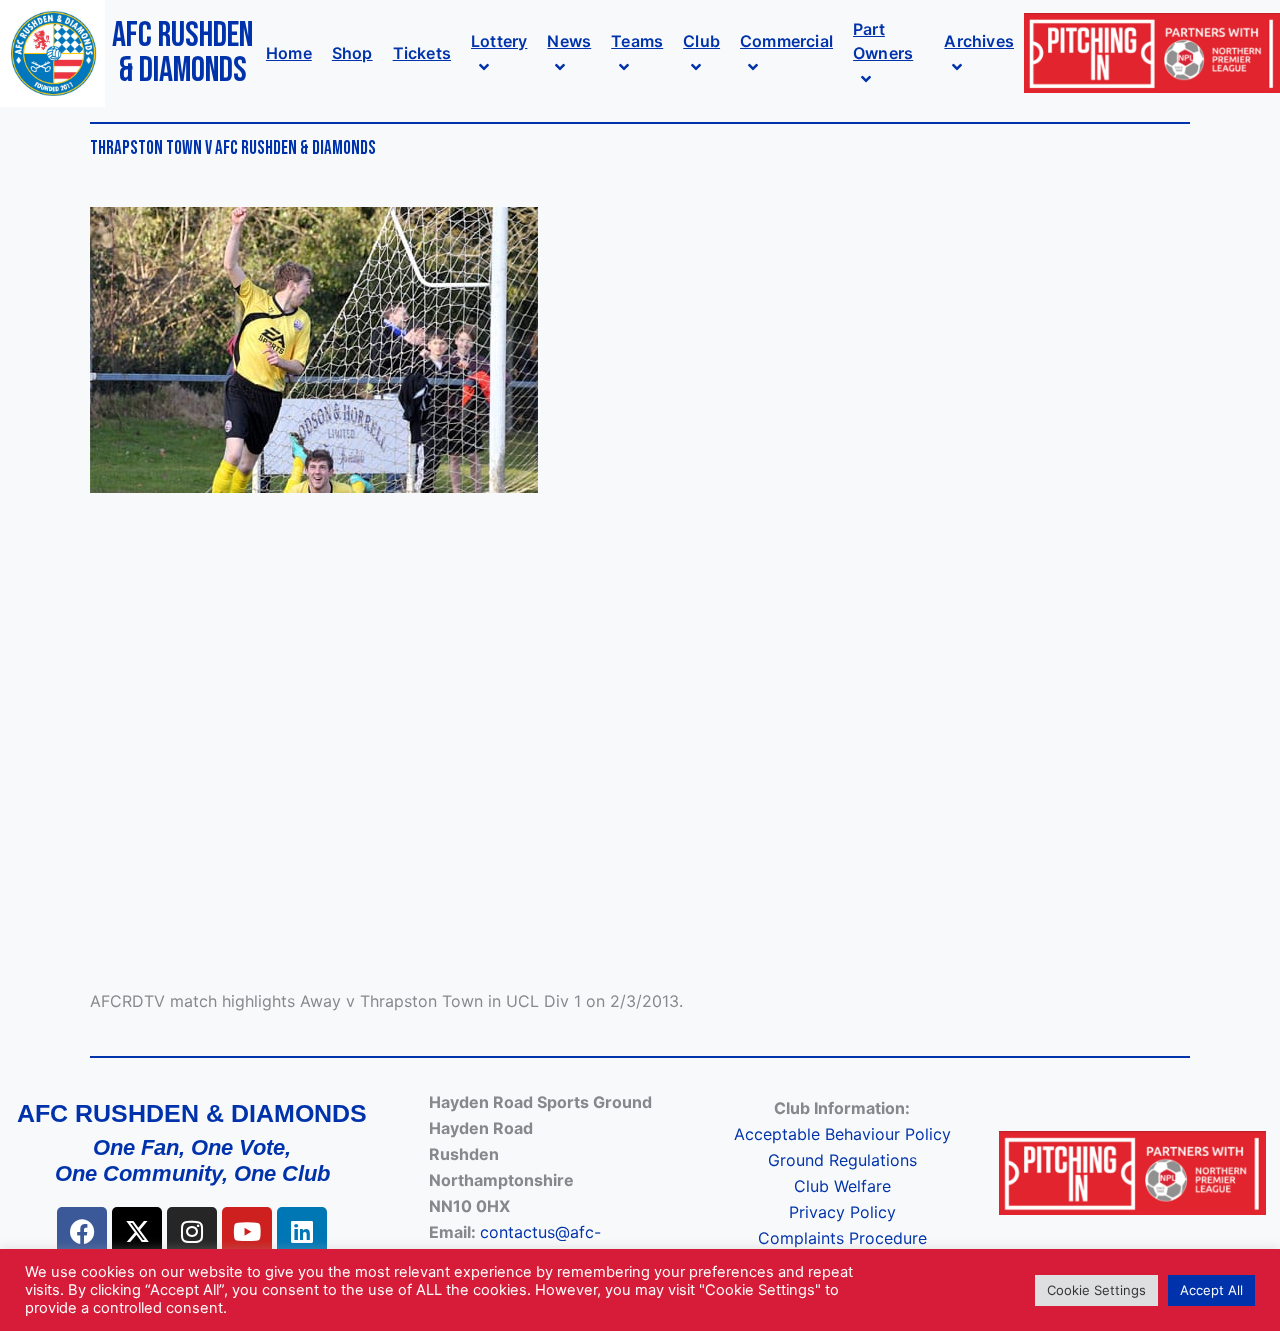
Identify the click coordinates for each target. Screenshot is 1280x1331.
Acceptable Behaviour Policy (842, 1134)
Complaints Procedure (842, 1238)
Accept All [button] (1211, 1290)
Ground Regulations (842, 1160)
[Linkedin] (302, 1232)
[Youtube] (247, 1232)
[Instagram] (192, 1232)
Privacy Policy (842, 1212)
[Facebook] (82, 1232)
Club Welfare (842, 1186)
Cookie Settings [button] (1096, 1290)
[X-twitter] (137, 1232)
